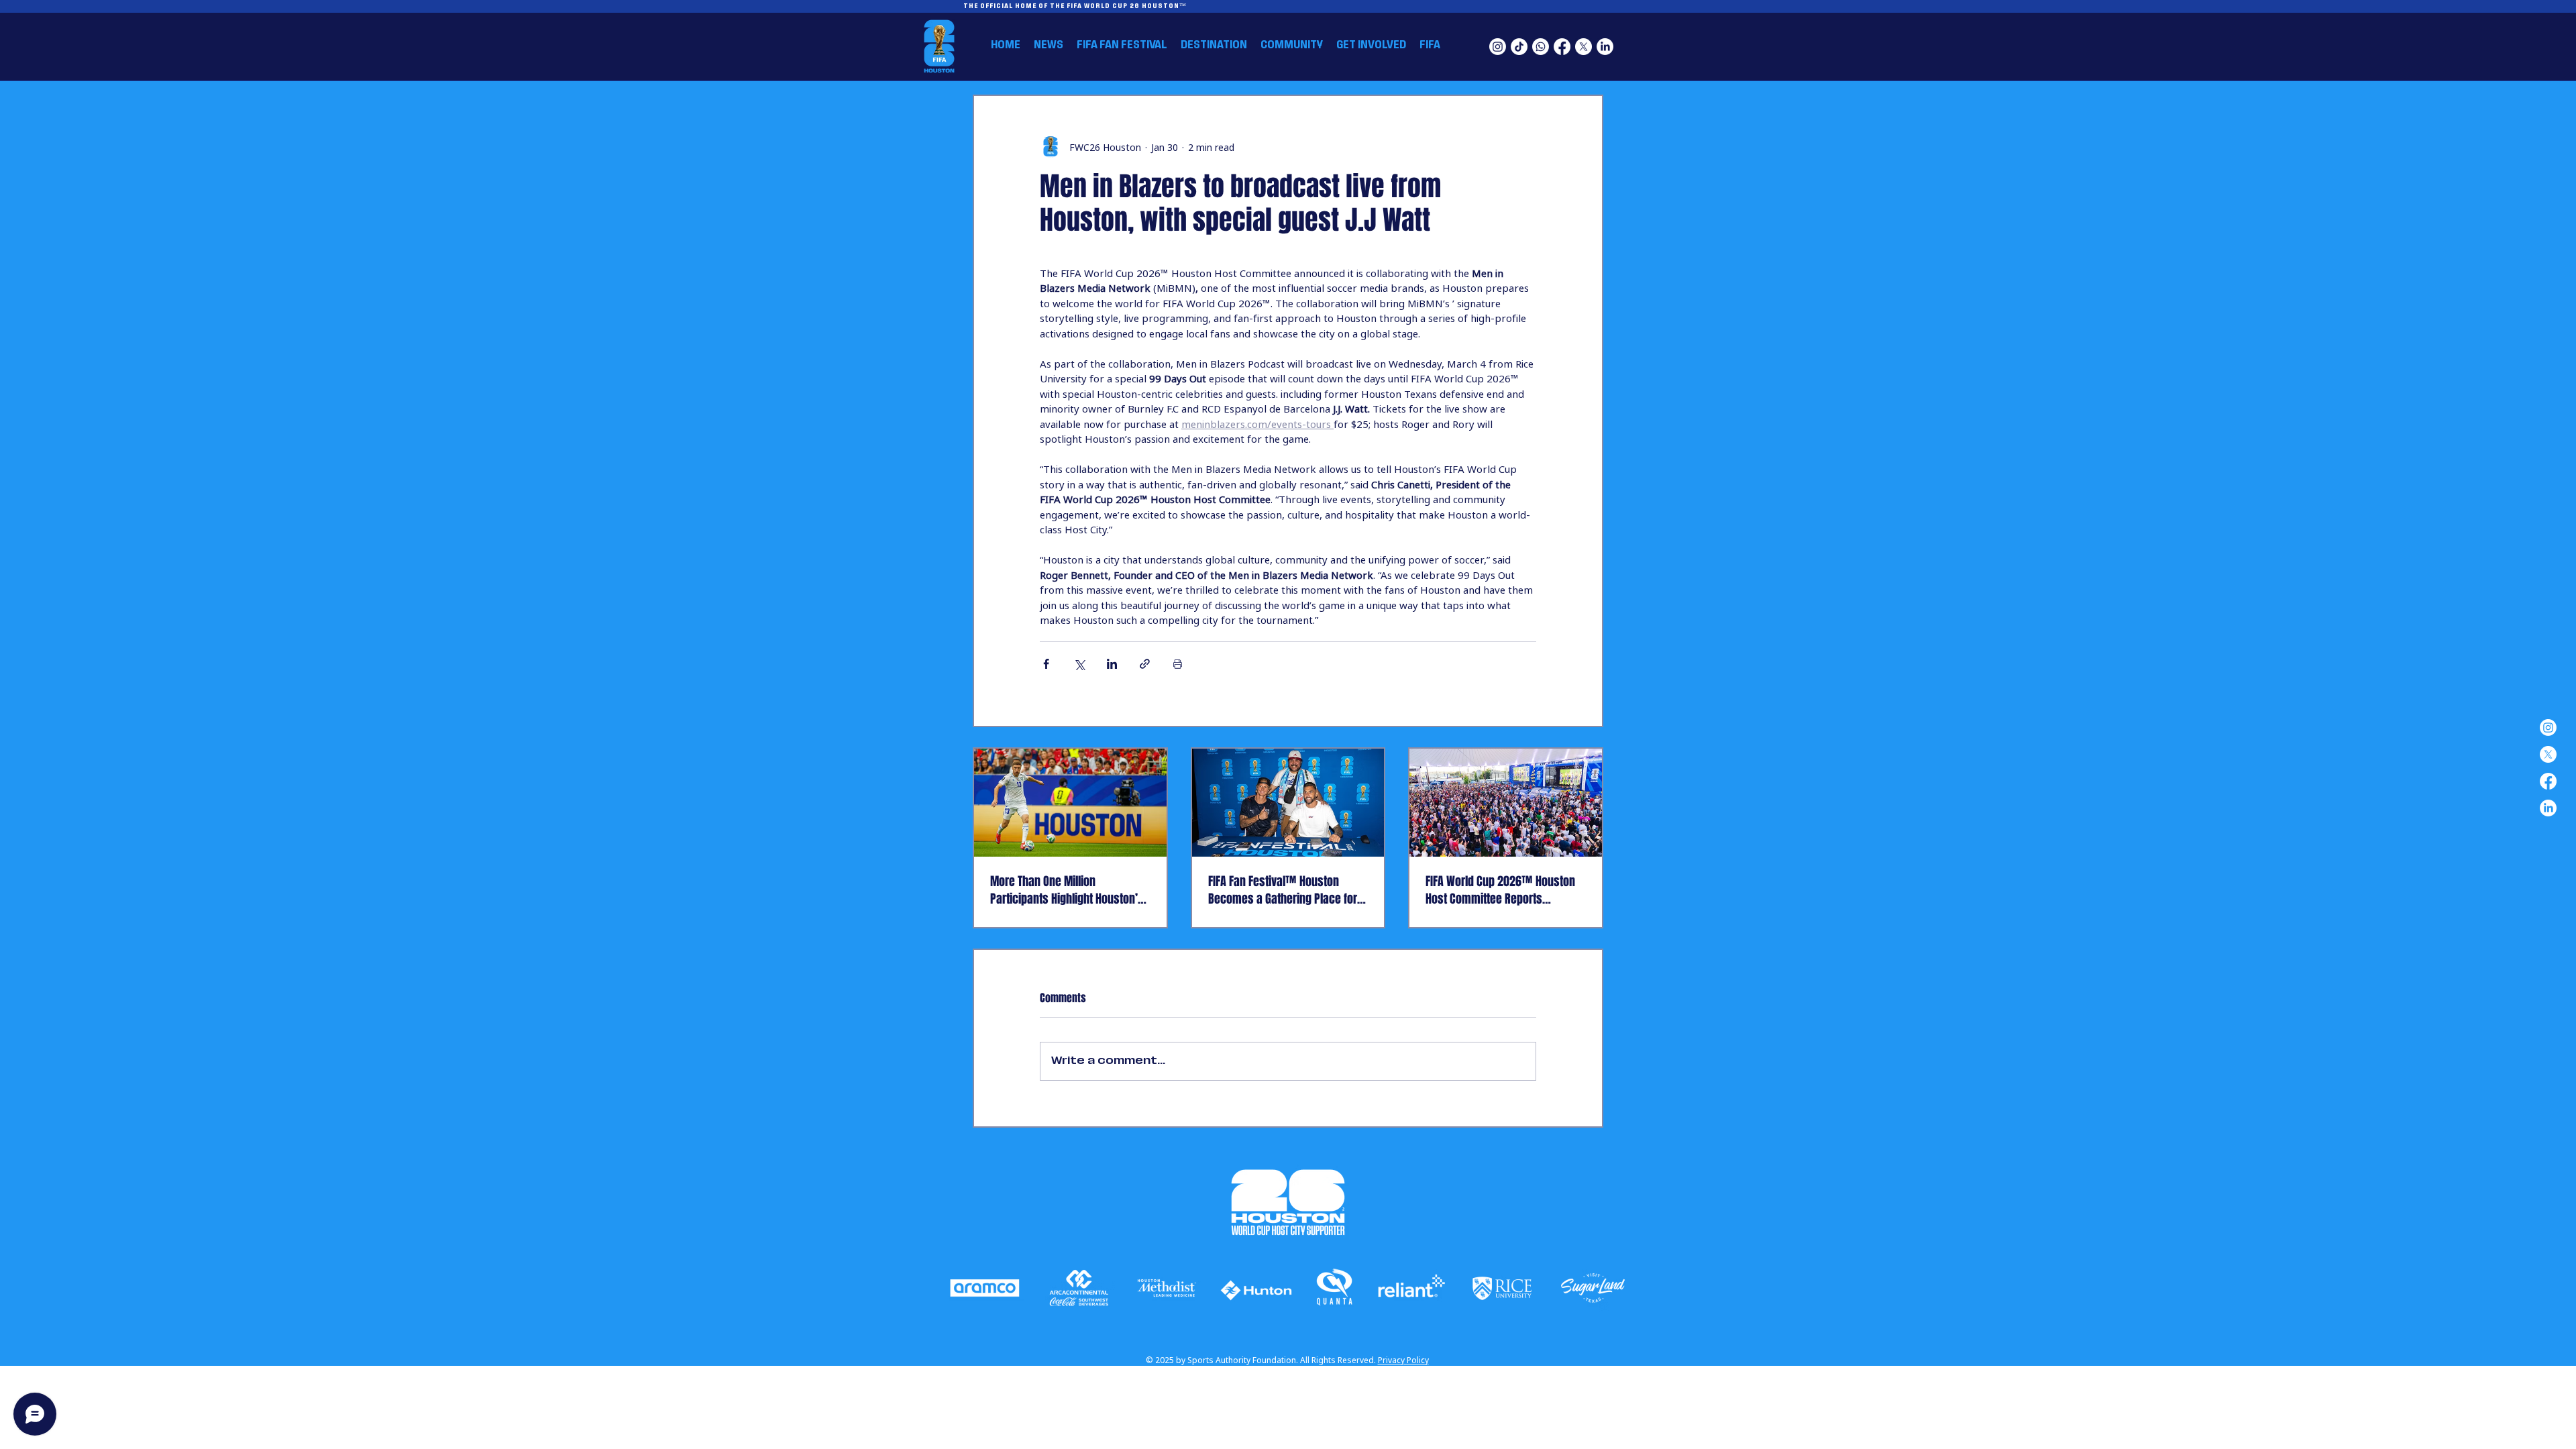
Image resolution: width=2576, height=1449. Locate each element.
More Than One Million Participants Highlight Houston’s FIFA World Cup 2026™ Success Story (1067, 890)
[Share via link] (1145, 664)
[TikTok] (1519, 47)
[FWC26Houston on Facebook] (1562, 47)
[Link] (985, 1289)
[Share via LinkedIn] (1112, 664)
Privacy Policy (1403, 1360)
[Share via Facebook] (1046, 664)
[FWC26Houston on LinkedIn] (1605, 47)
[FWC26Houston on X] (1584, 47)
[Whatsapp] (1541, 47)
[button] (1214, 45)
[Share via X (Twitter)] (1079, 664)
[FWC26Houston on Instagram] (1498, 47)
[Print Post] (1178, 664)
